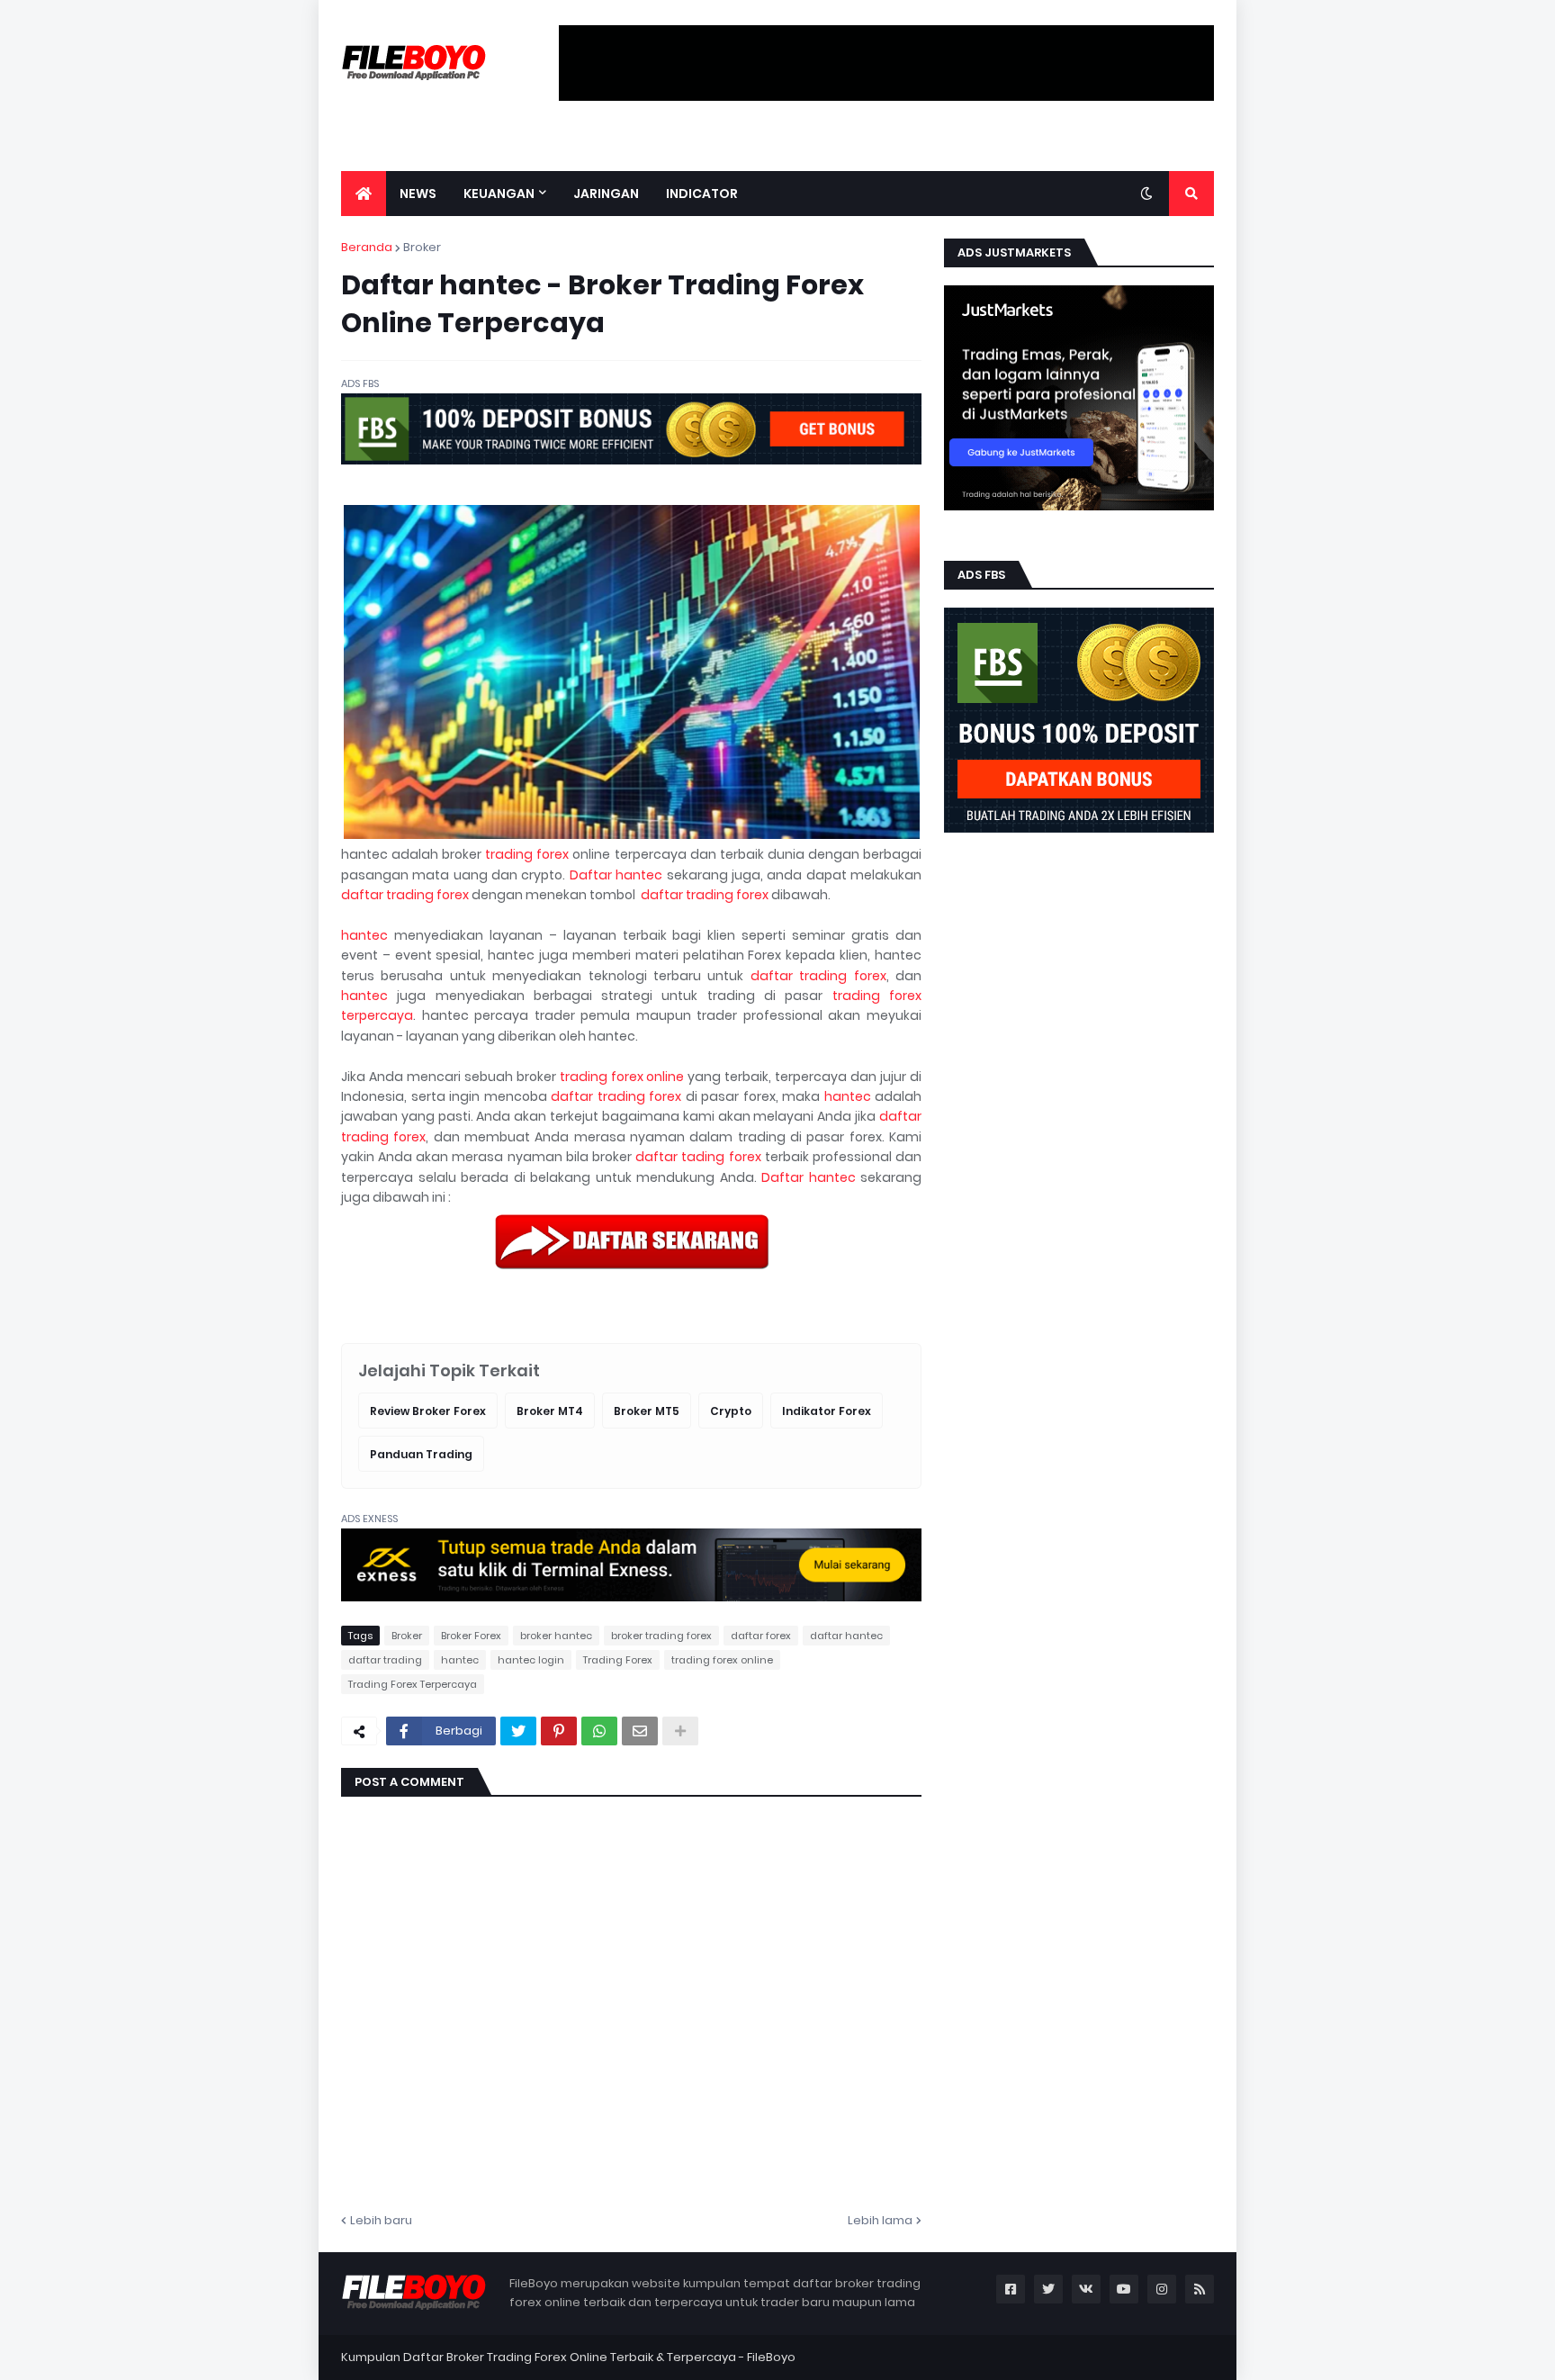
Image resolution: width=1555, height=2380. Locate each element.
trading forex (527, 854)
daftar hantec (846, 1636)
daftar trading (385, 1660)
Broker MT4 (550, 1411)
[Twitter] (518, 1731)
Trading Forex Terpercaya (413, 1684)
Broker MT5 (647, 1411)
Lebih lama (880, 2220)
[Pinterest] (559, 1731)
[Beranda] (364, 194)
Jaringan (606, 194)
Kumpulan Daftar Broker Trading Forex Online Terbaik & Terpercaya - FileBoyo (568, 2357)
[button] (1146, 194)
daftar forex (761, 1636)
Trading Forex (618, 1660)
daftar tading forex (698, 1157)
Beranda (367, 247)
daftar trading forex (405, 895)
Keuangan (499, 194)
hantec (364, 935)
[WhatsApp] (599, 1731)
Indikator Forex (827, 1411)
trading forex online (622, 1077)
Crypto (731, 1411)
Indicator (702, 194)
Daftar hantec (616, 875)
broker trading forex (661, 1636)
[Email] (640, 1731)
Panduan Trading (421, 1454)
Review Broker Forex (428, 1411)
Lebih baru (381, 2220)
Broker (422, 247)
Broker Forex (471, 1636)
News (418, 194)
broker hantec (556, 1636)
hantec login (531, 1660)
